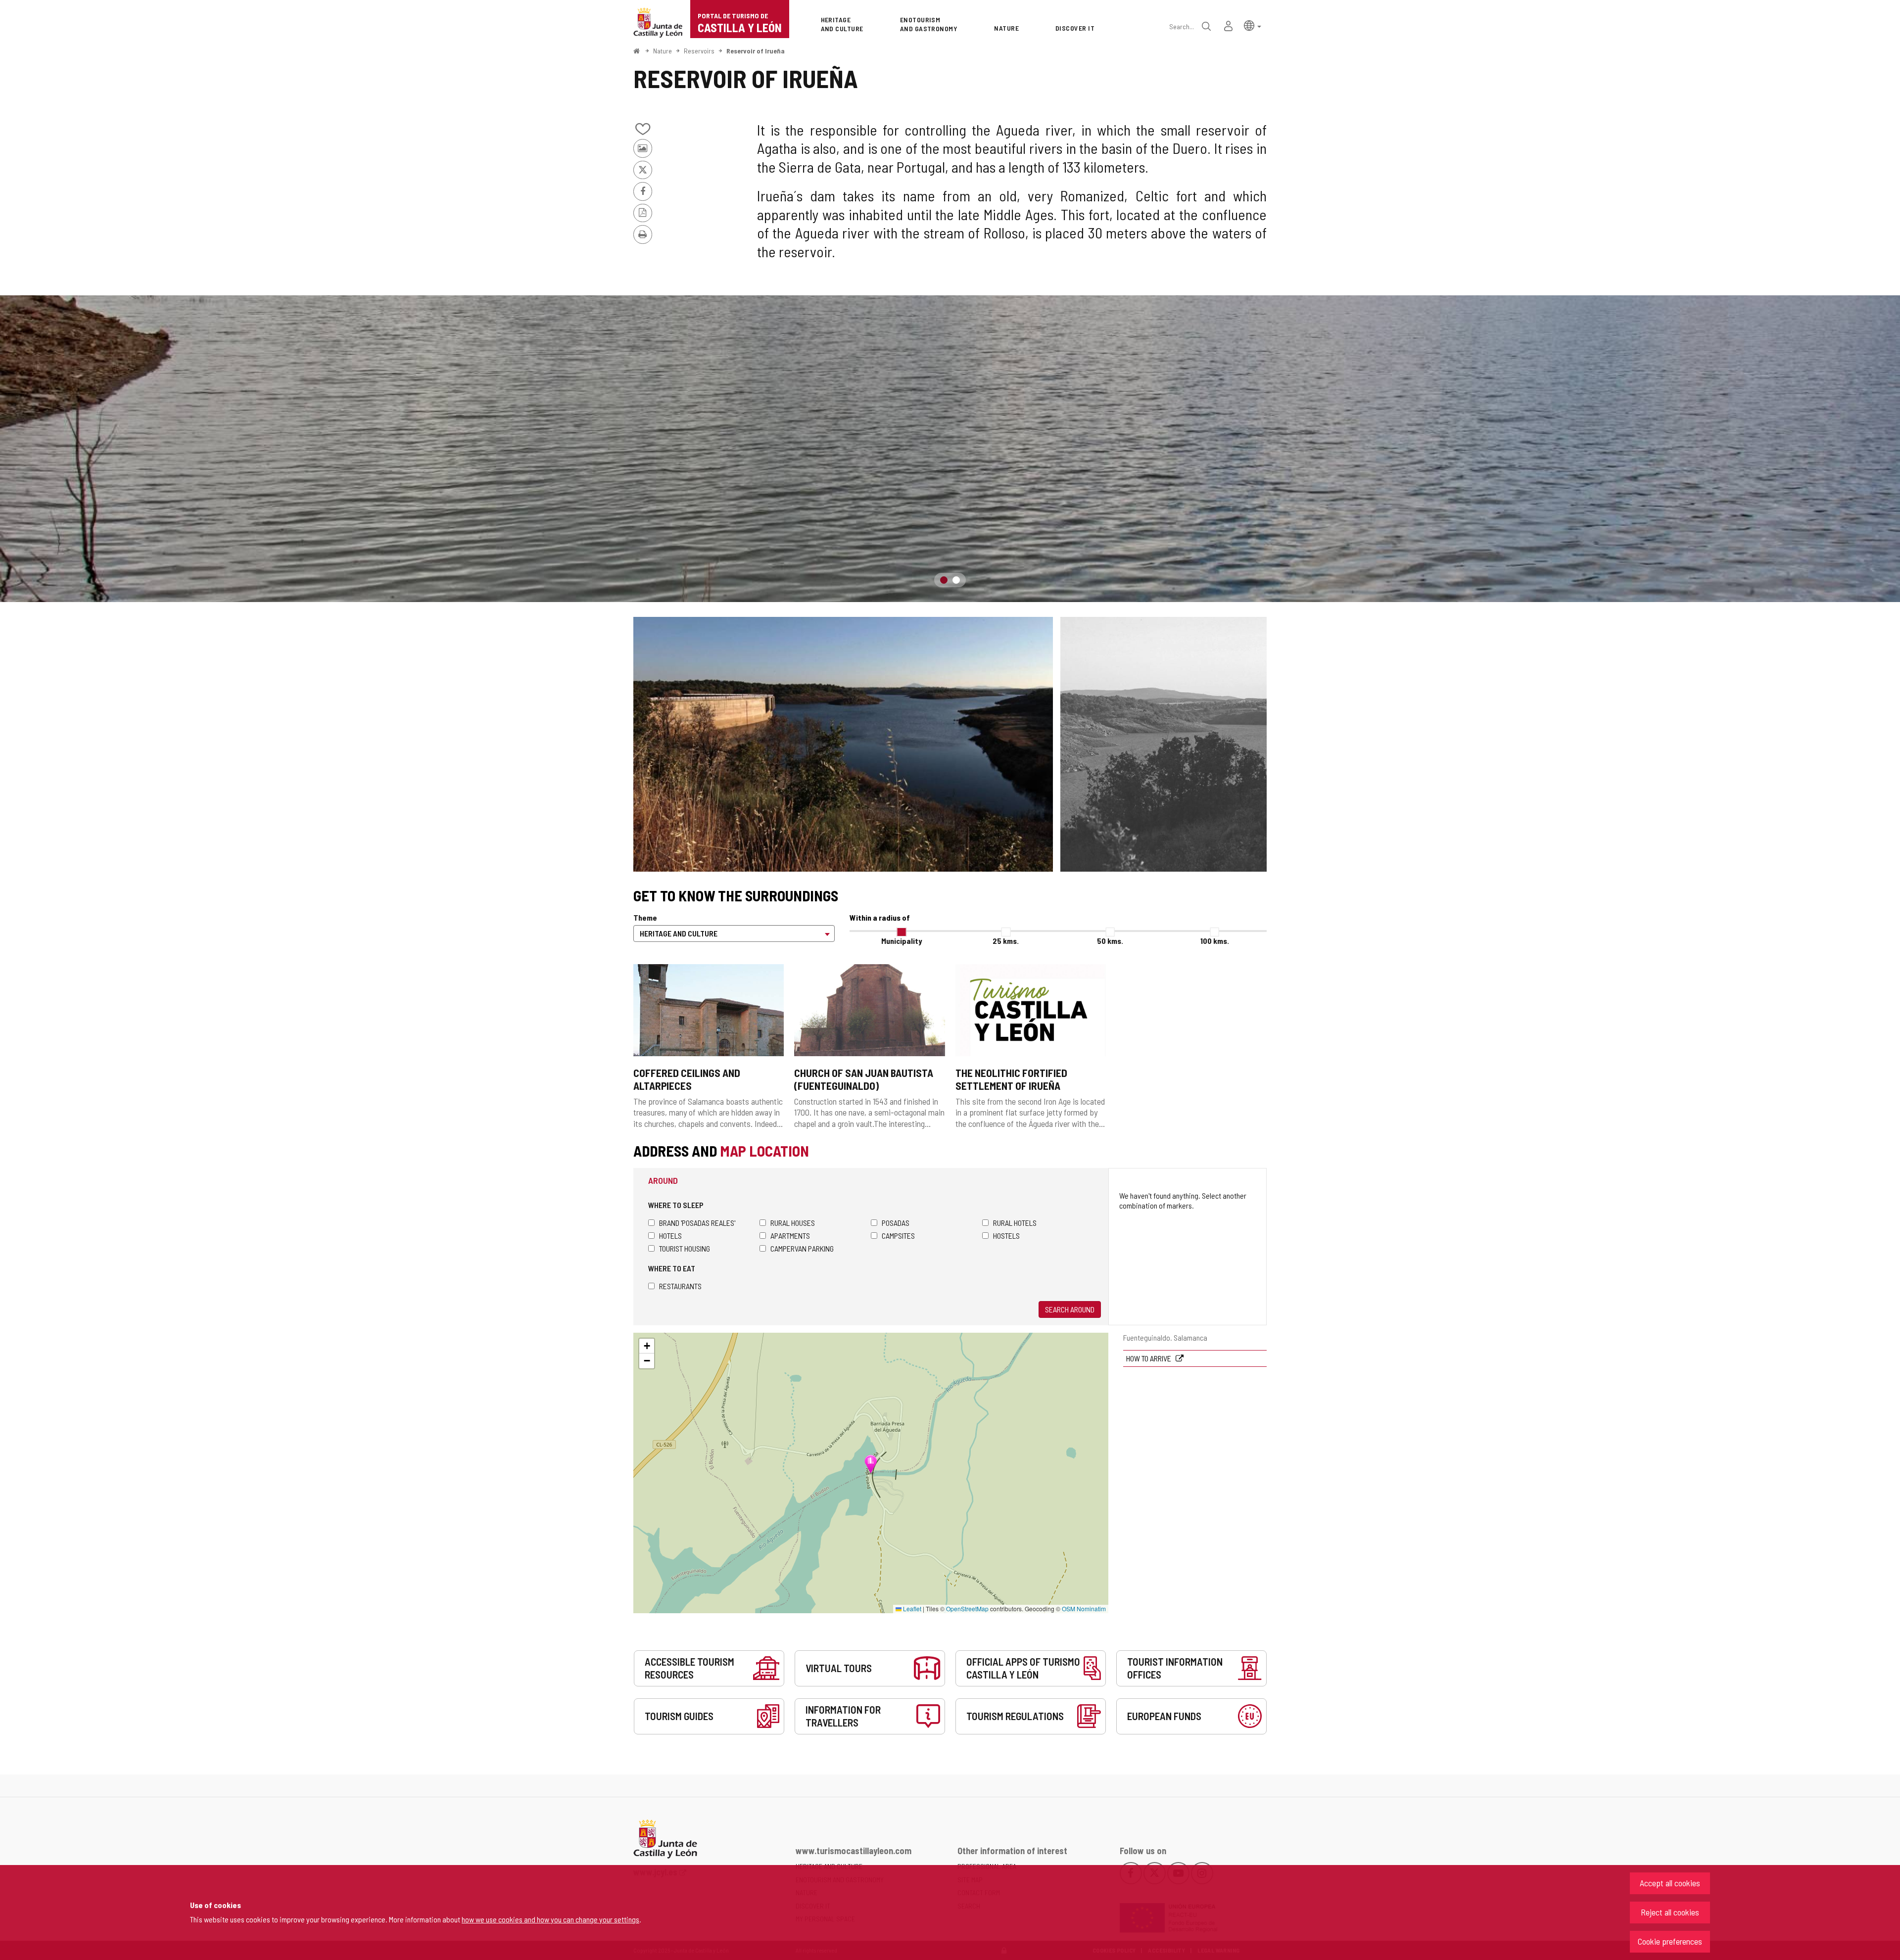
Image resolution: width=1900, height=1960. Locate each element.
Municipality (902, 941)
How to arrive (1149, 1358)
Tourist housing (685, 1248)
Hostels (1006, 1236)
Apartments (790, 1236)
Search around (1070, 1309)
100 (1215, 941)
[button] (1253, 25)
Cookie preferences (1670, 1941)
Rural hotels (1015, 1223)
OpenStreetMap (967, 1609)
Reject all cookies (1670, 1912)
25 (1006, 941)
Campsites (898, 1236)
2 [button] (956, 580)
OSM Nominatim (1084, 1609)
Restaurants (680, 1286)
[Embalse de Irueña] (843, 744)
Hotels (670, 1236)
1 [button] (944, 580)
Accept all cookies (1670, 1883)
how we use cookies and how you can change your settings (550, 1919)
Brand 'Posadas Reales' (697, 1223)
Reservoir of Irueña (756, 51)
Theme (645, 917)
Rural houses (793, 1223)
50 (1110, 941)
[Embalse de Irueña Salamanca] (950, 449)
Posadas (896, 1223)
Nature (663, 51)
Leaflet (911, 1609)
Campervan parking (802, 1248)
